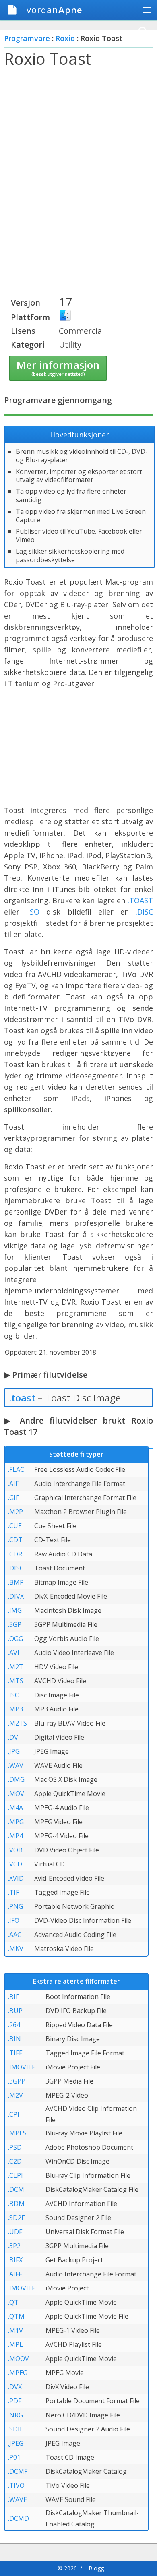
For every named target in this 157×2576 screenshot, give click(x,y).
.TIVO (16, 2485)
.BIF (13, 1997)
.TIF (13, 1892)
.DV (13, 1737)
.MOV (16, 1794)
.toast (22, 1398)
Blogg (96, 2568)
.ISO (33, 912)
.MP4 (15, 1836)
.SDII (15, 2429)
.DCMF (18, 2471)
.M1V (15, 2330)
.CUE (15, 1526)
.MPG (16, 1822)
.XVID (16, 1878)
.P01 (14, 2457)
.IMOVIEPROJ (27, 2067)
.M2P (15, 1512)
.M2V (15, 2095)
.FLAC (16, 1469)
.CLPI (15, 2175)
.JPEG (16, 2443)
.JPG (14, 1751)
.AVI (14, 1653)
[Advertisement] (78, 157)
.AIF (13, 1484)
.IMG (15, 1610)
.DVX (15, 2387)
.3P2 (14, 2246)
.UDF (15, 2232)
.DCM (16, 2189)
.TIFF (15, 2053)
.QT (13, 2302)
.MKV (16, 1949)
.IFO (14, 1920)
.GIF (13, 1498)
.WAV (16, 1765)
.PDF (15, 2401)
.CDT (15, 1540)
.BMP (16, 1582)
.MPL (15, 2344)
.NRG (15, 2415)
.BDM (16, 2204)
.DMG (16, 1779)
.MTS (16, 1681)
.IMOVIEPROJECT (33, 2288)
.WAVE (18, 2499)
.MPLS (17, 2133)
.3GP (15, 1624)
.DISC (144, 912)
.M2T (16, 1667)
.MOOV (19, 2359)
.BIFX (15, 2260)
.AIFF (15, 2274)
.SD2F (16, 2218)
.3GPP (17, 2081)
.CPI (14, 2114)
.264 (14, 2025)
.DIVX (16, 1596)
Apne (51, 10)
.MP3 (15, 1709)
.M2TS (18, 1723)
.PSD (15, 2147)
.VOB (15, 1850)
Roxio (65, 38)
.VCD (15, 1864)
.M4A (15, 1808)
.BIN (14, 2039)
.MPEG (18, 2373)
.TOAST (140, 900)
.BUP (15, 2011)
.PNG (15, 1906)
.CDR (15, 1554)
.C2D (15, 2161)
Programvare (27, 38)
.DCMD (19, 2518)
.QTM (16, 2316)
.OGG (15, 1639)
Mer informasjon (58, 367)
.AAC (15, 1935)
